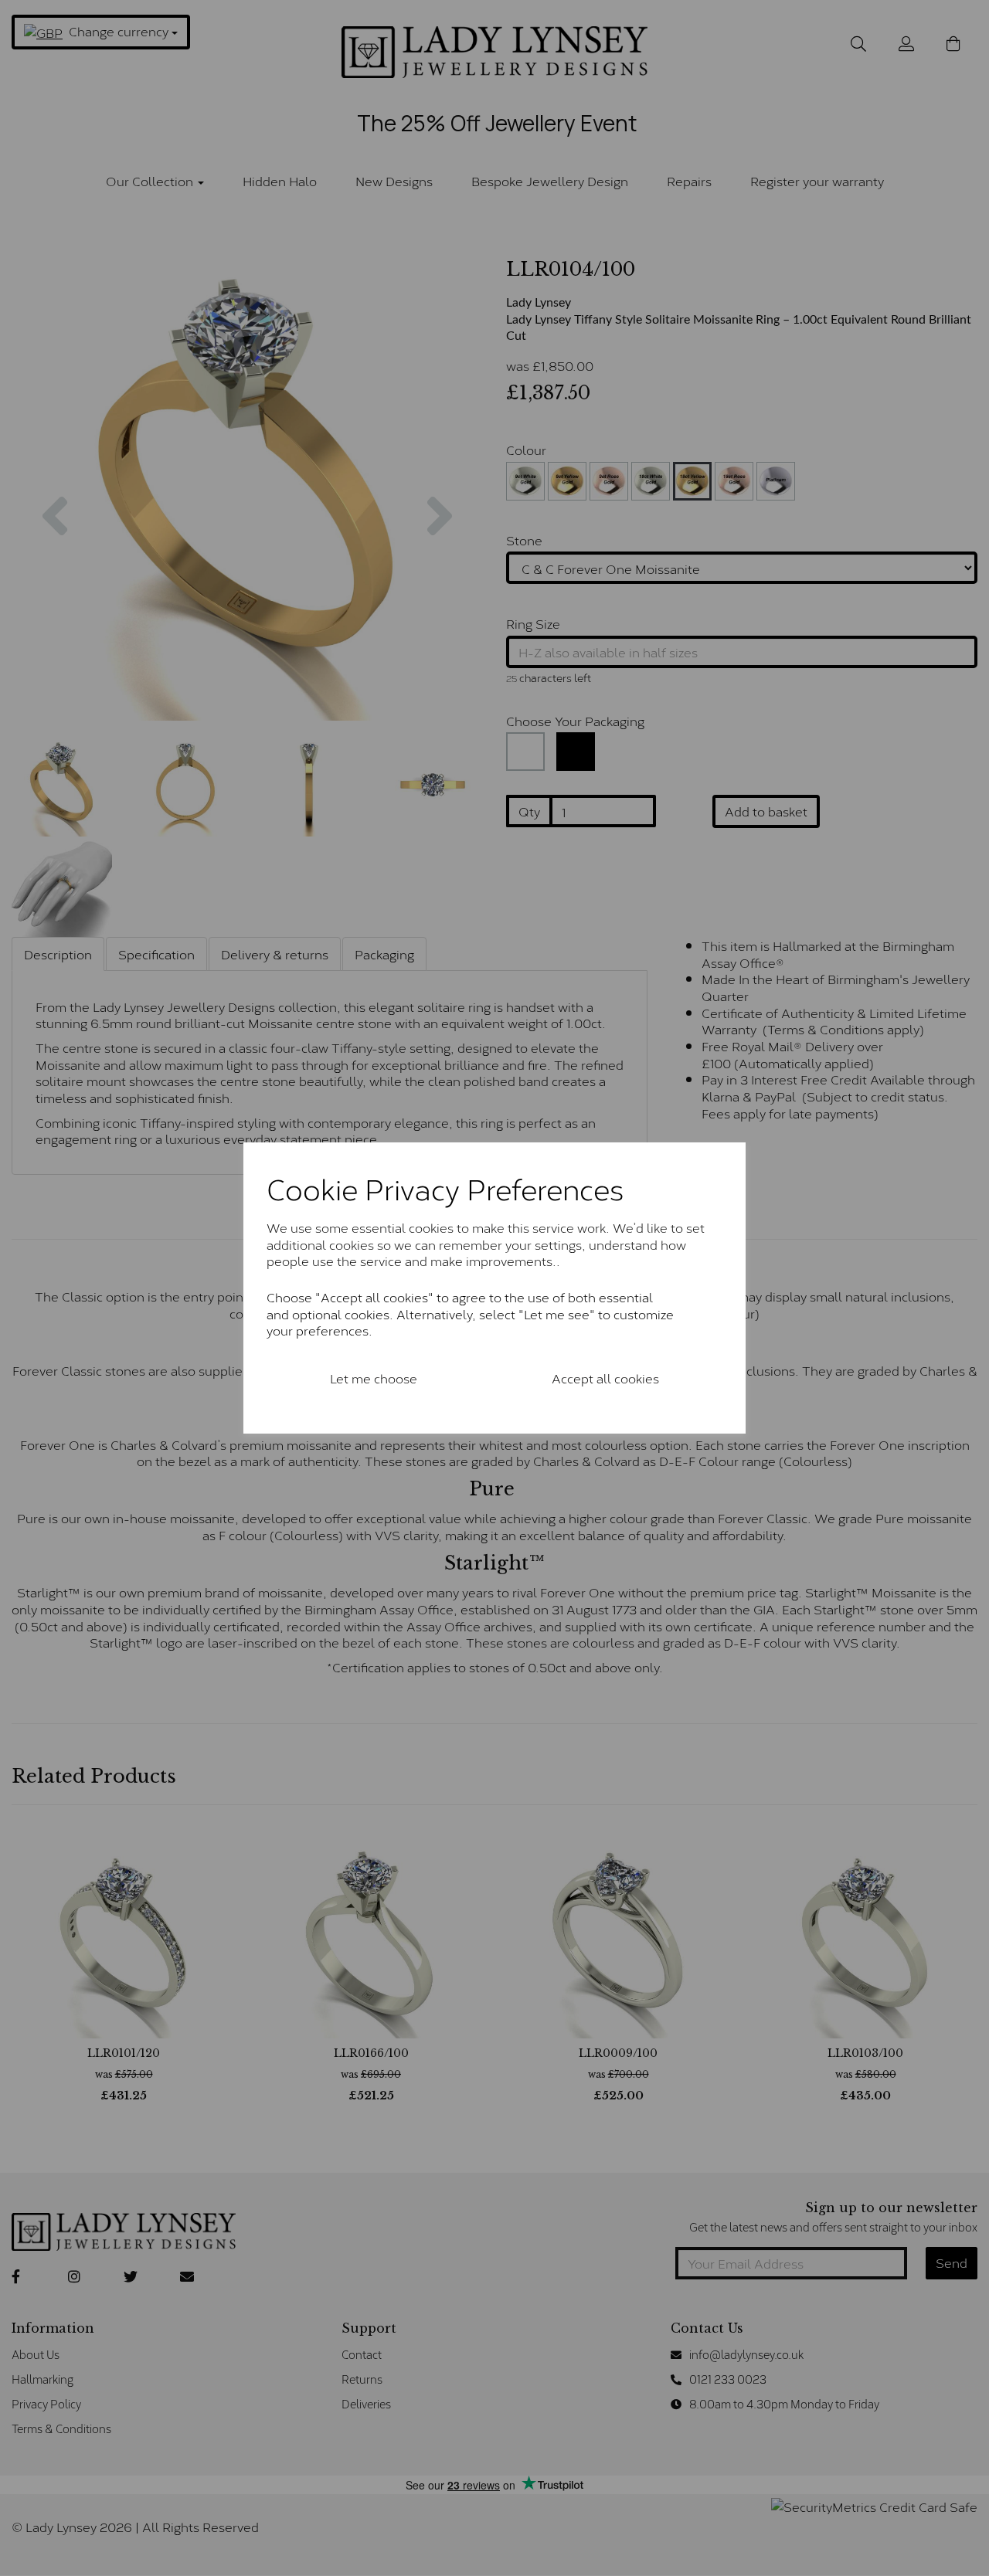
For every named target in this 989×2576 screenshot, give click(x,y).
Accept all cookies (605, 1378)
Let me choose (374, 1378)
